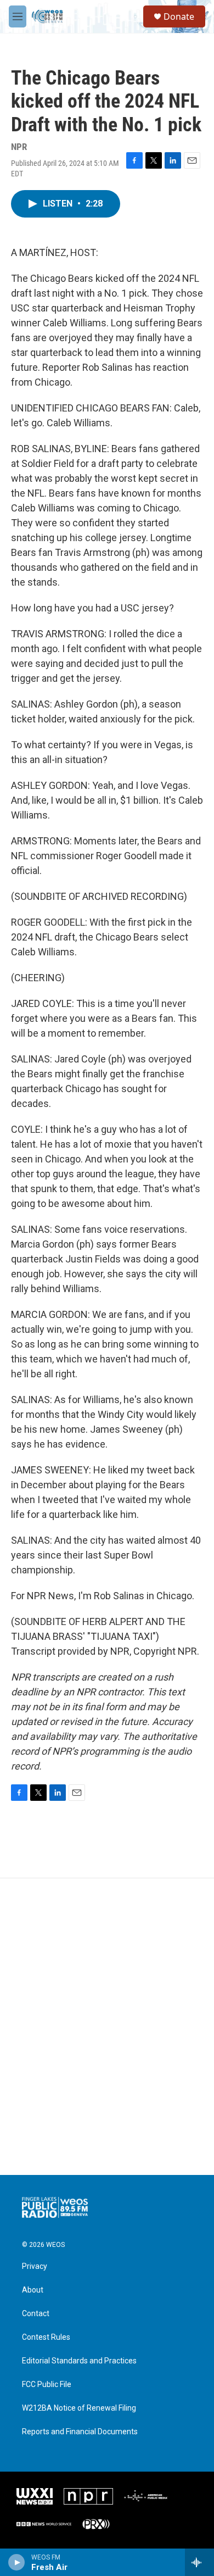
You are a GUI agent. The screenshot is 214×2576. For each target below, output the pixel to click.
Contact (36, 2314)
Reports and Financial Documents (80, 2432)
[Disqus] (107, 2027)
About (33, 2290)
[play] (17, 2562)
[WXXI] (35, 2496)
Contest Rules (46, 2337)
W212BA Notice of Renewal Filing (79, 2408)
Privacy (35, 2266)
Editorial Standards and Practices (79, 2361)
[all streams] (199, 2562)
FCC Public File (47, 2385)
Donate (179, 16)
